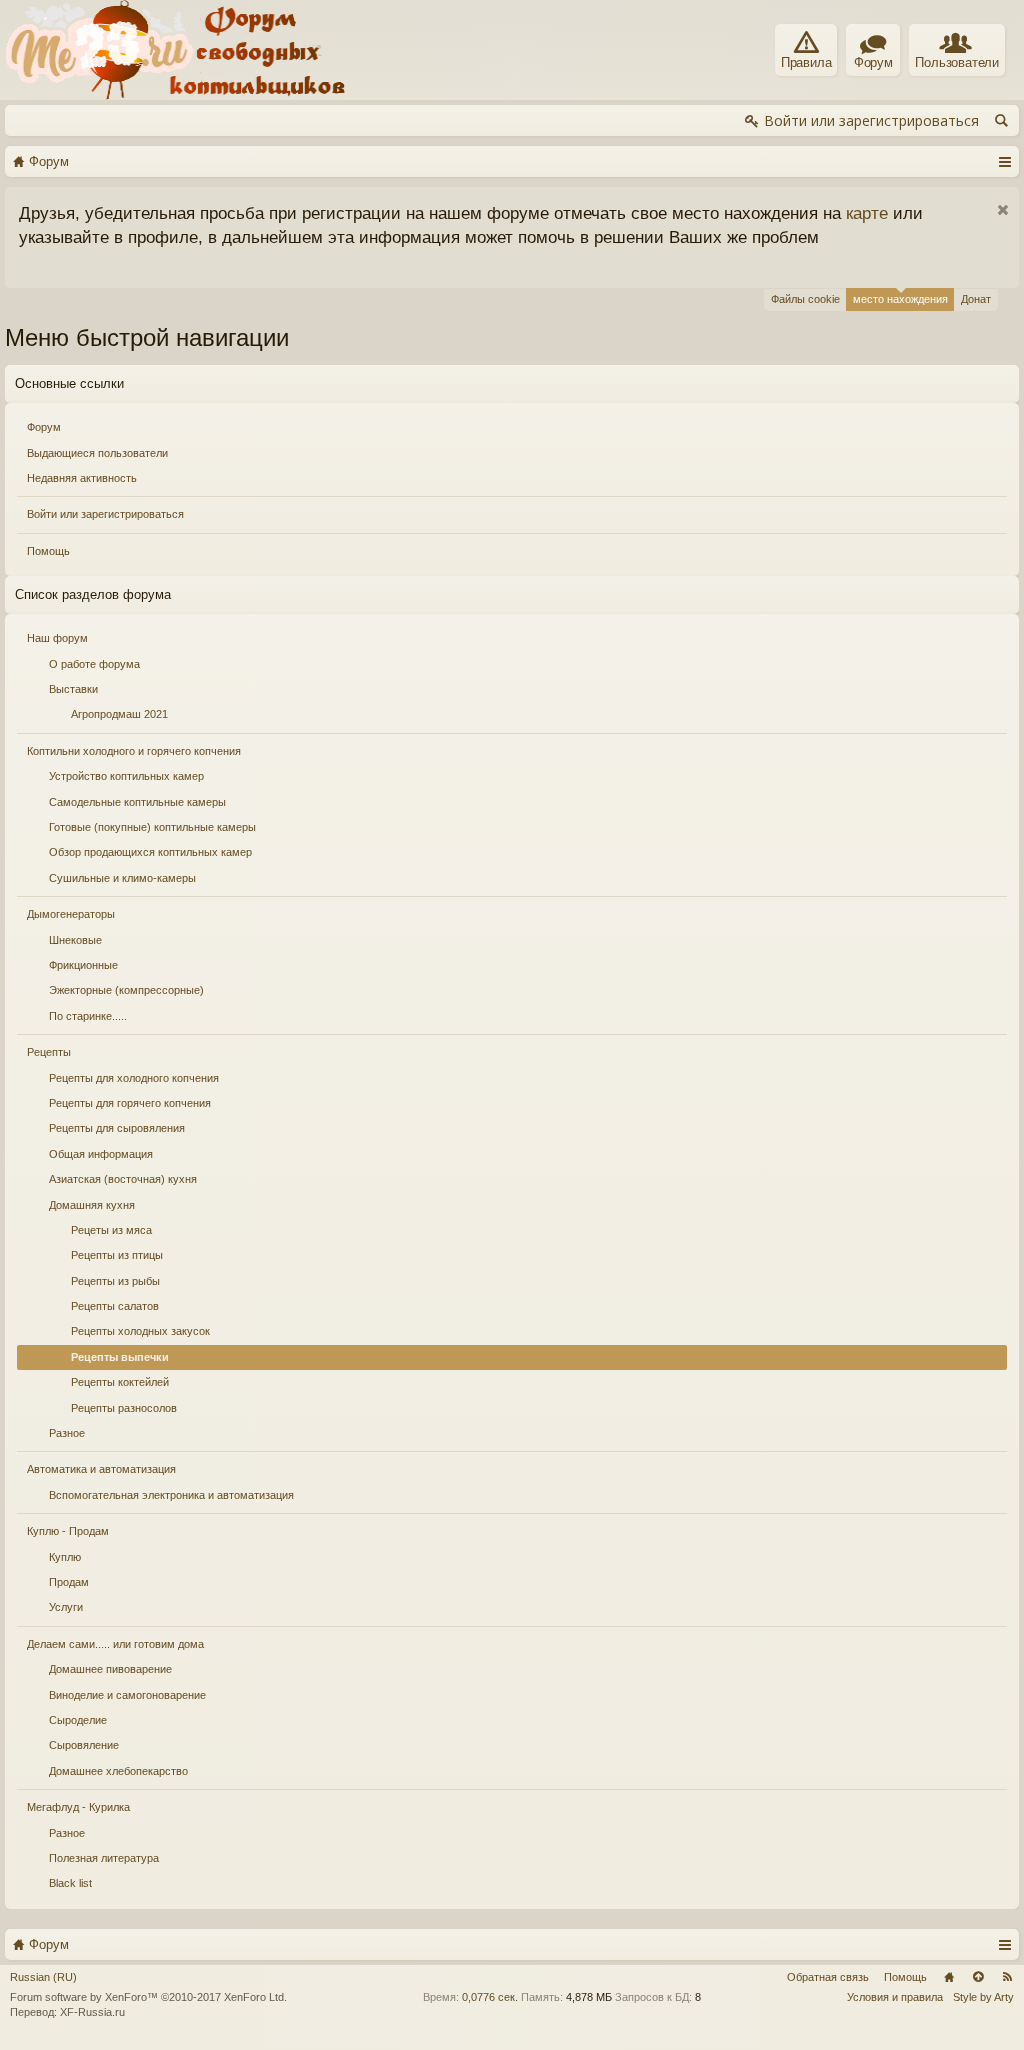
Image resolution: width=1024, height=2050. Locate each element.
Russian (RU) (43, 1977)
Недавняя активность (82, 478)
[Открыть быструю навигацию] (1004, 161)
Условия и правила (895, 1997)
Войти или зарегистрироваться (105, 514)
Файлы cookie (805, 299)
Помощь (48, 551)
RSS (1007, 1977)
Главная (949, 1977)
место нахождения (900, 299)
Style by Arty (983, 1997)
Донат (976, 299)
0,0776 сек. (490, 1997)
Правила (806, 62)
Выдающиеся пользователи (97, 453)
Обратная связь (828, 1977)
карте (867, 213)
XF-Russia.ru (92, 2012)
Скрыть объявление (1002, 210)
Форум (44, 427)
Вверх (978, 1977)
